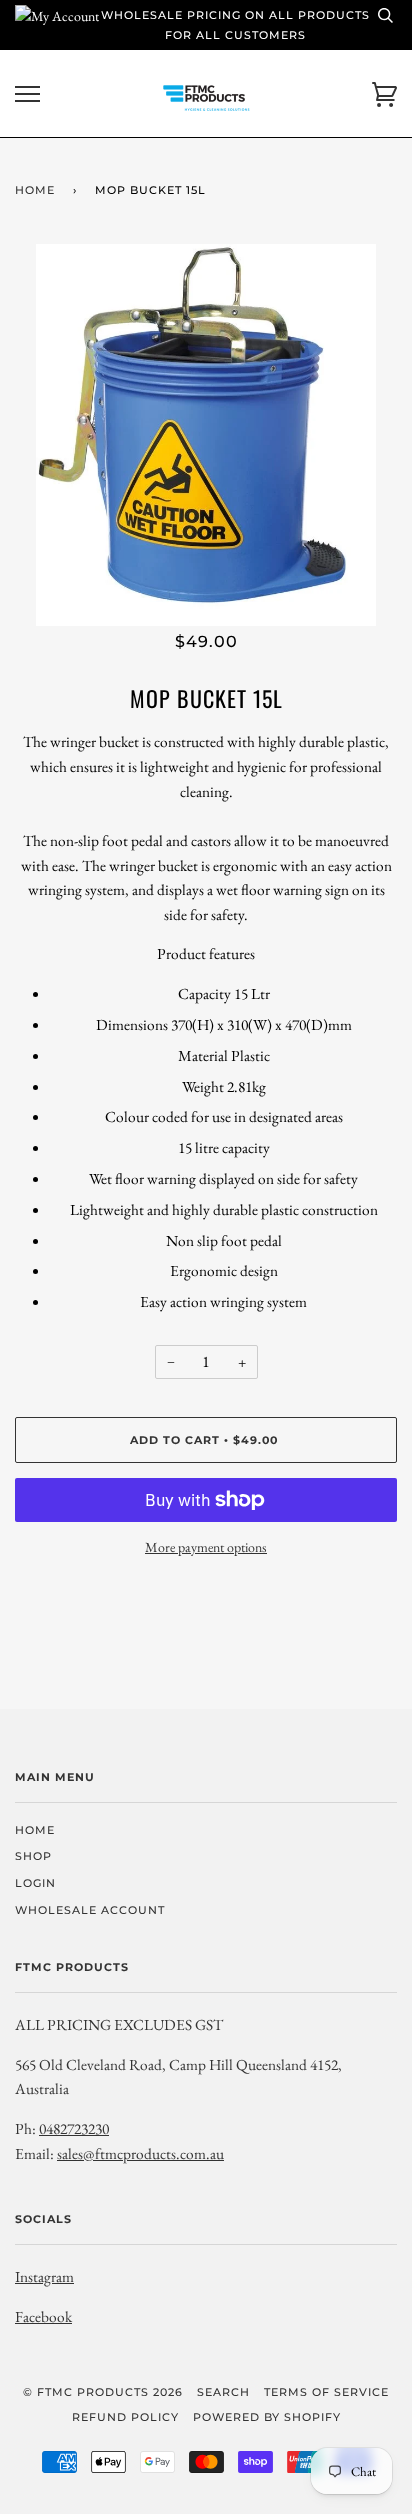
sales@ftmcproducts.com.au (140, 2153)
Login (35, 1883)
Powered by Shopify (267, 2417)
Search (223, 2392)
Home (35, 190)
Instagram (44, 2276)
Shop (33, 1856)
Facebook (43, 2316)
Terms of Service (326, 2392)
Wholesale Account (90, 1910)
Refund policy (125, 2417)
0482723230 (74, 2128)
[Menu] (27, 94)
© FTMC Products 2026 (103, 2392)
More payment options (206, 1547)
